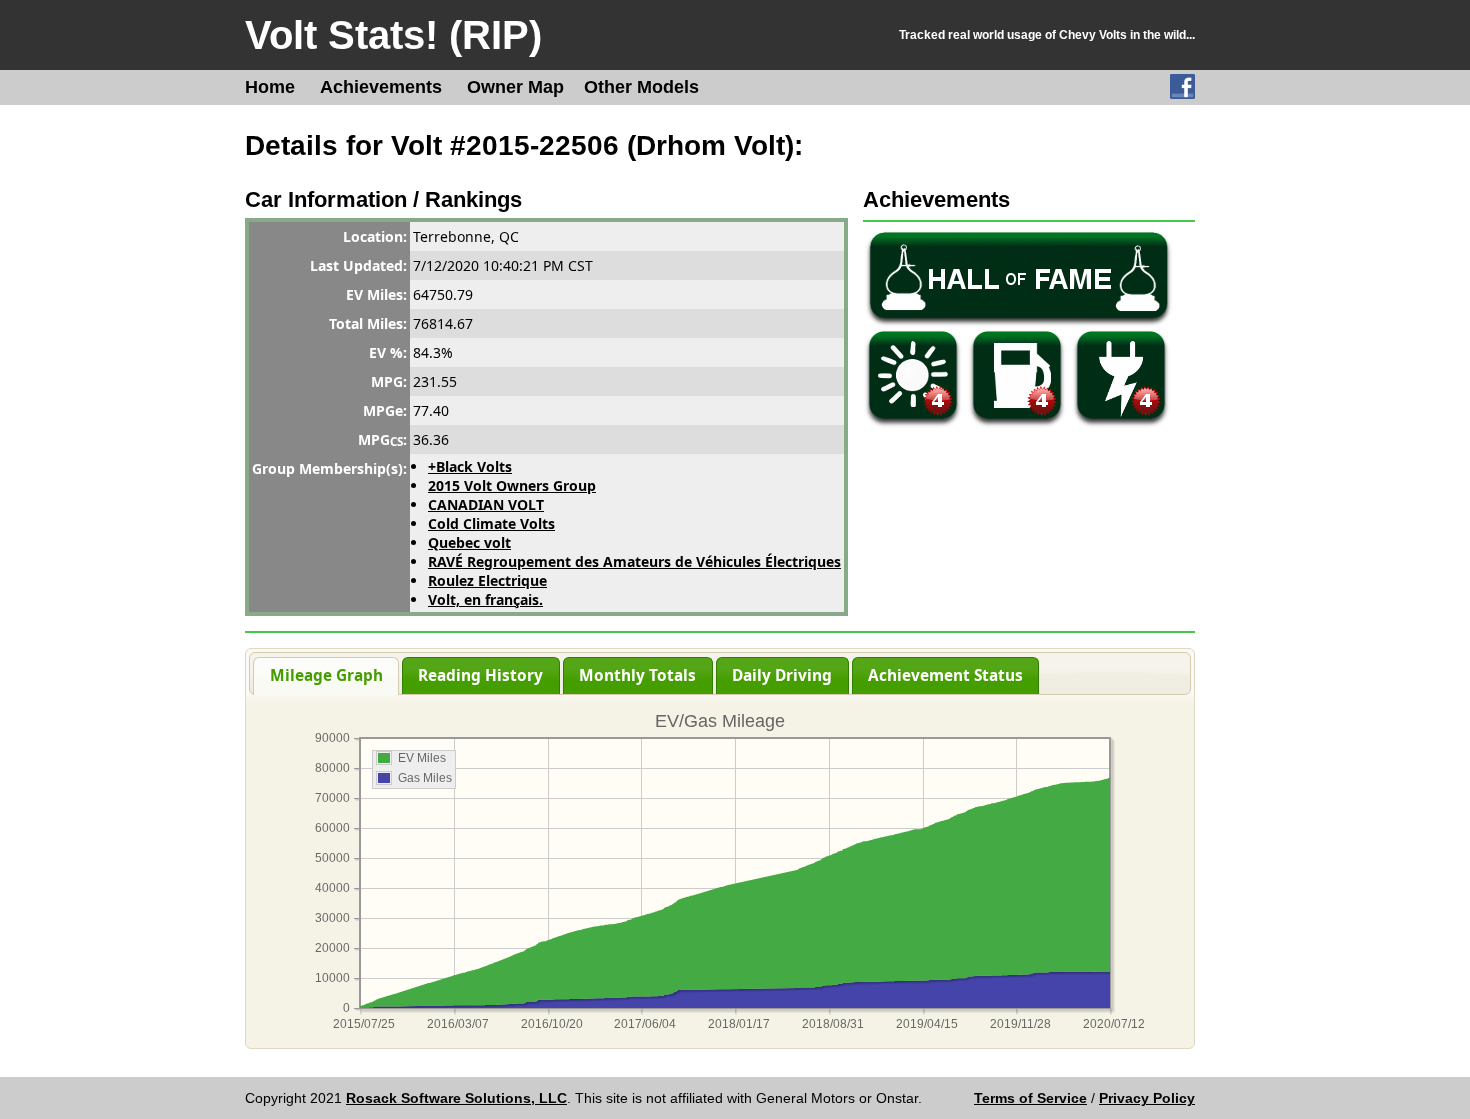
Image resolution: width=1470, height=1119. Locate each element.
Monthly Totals (637, 675)
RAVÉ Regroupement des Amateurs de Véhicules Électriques (634, 561)
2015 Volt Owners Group (512, 485)
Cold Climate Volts (491, 523)
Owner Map (515, 87)
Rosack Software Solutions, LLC (456, 1098)
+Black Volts (470, 466)
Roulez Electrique (487, 580)
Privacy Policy (1147, 1098)
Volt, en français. (485, 599)
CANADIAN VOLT (486, 504)
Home (270, 87)
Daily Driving (782, 675)
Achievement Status (945, 675)
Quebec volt (469, 542)
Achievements (381, 87)
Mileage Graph (326, 675)
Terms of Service (1030, 1098)
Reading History (480, 675)
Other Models (641, 87)
